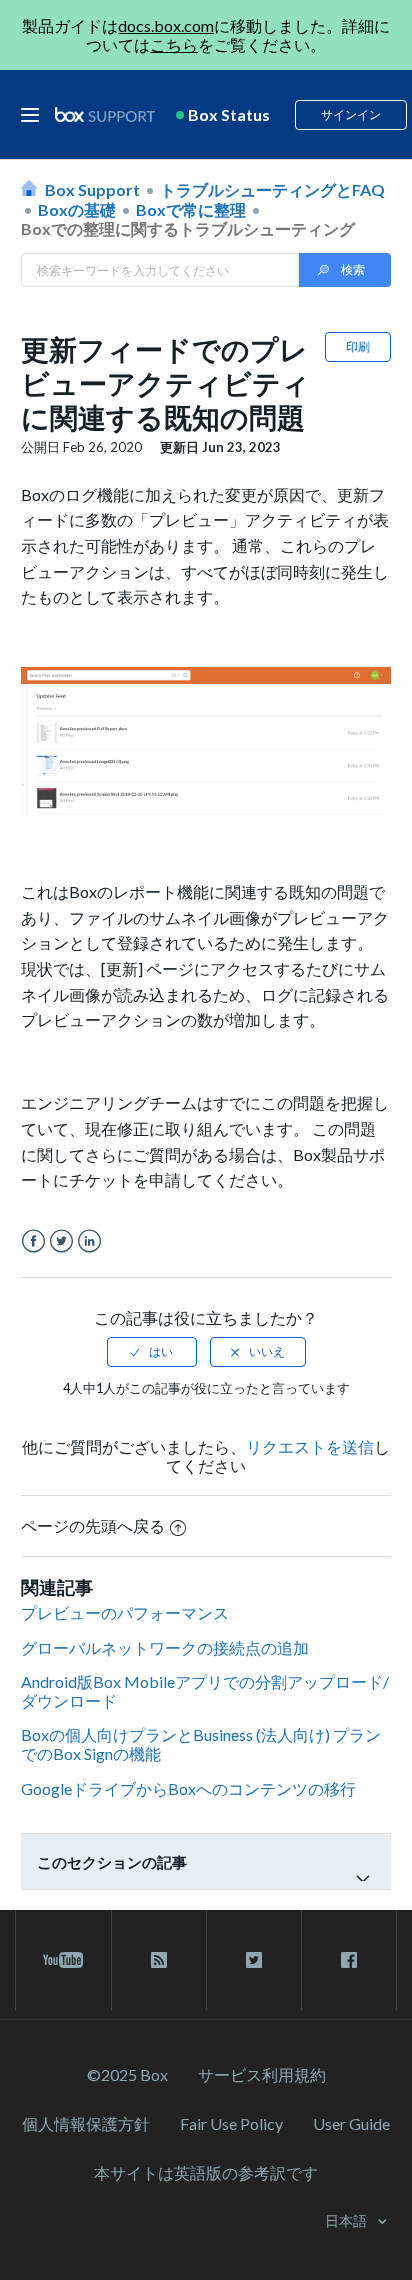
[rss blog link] (159, 1960)
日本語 (347, 2220)
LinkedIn (89, 1241)
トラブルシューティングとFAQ (272, 189)
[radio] (152, 1352)
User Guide (351, 2123)
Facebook (33, 1241)
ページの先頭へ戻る (93, 1525)
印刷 (358, 346)
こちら (174, 44)
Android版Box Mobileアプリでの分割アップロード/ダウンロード (205, 1691)
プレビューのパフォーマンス (125, 1612)
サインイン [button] (351, 114)
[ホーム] (105, 115)
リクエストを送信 (310, 1446)
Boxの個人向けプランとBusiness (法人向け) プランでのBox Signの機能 (201, 1744)
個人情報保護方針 (86, 2123)
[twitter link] (254, 1960)
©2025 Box (127, 2074)
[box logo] (105, 114)
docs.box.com (166, 25)
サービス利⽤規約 (262, 2074)
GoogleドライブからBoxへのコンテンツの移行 (188, 1788)
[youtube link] (63, 1960)
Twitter (61, 1241)
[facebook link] (349, 1960)
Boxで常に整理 (191, 209)
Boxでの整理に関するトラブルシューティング (188, 228)
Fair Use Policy (231, 2123)
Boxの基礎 (77, 209)
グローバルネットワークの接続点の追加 (165, 1647)
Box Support (92, 189)
